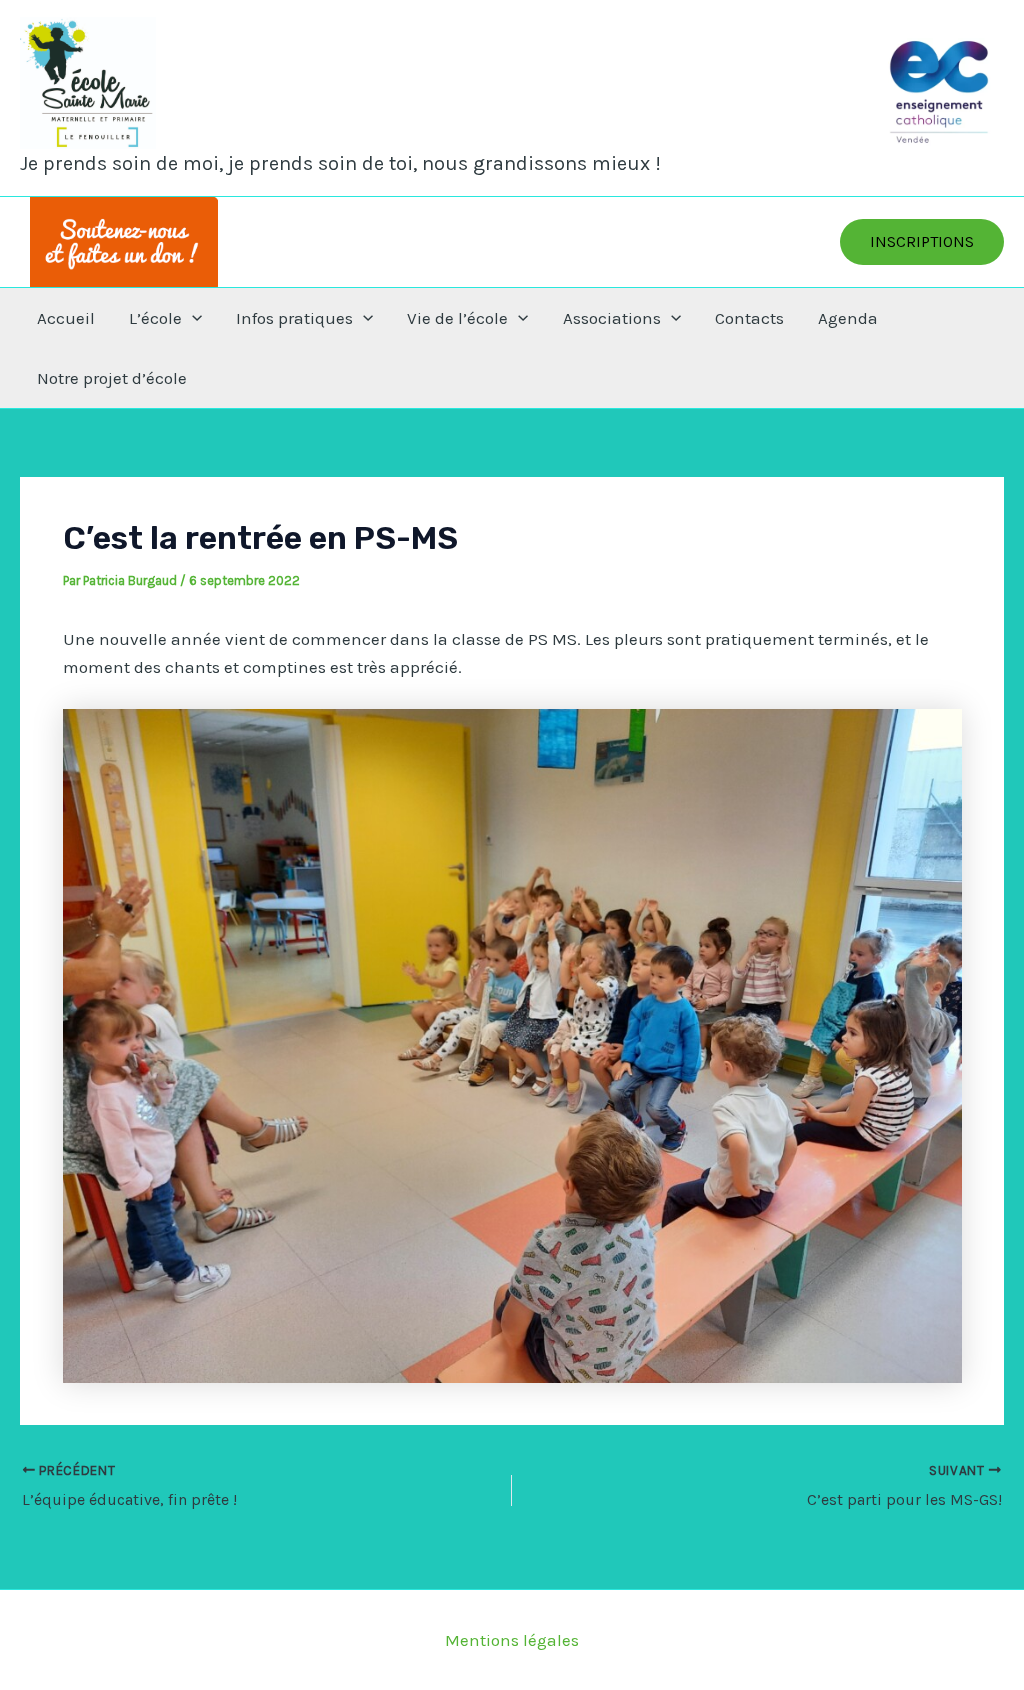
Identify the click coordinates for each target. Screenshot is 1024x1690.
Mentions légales (512, 1640)
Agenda (848, 318)
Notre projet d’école (112, 378)
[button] (922, 242)
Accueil (66, 318)
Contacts (749, 318)
